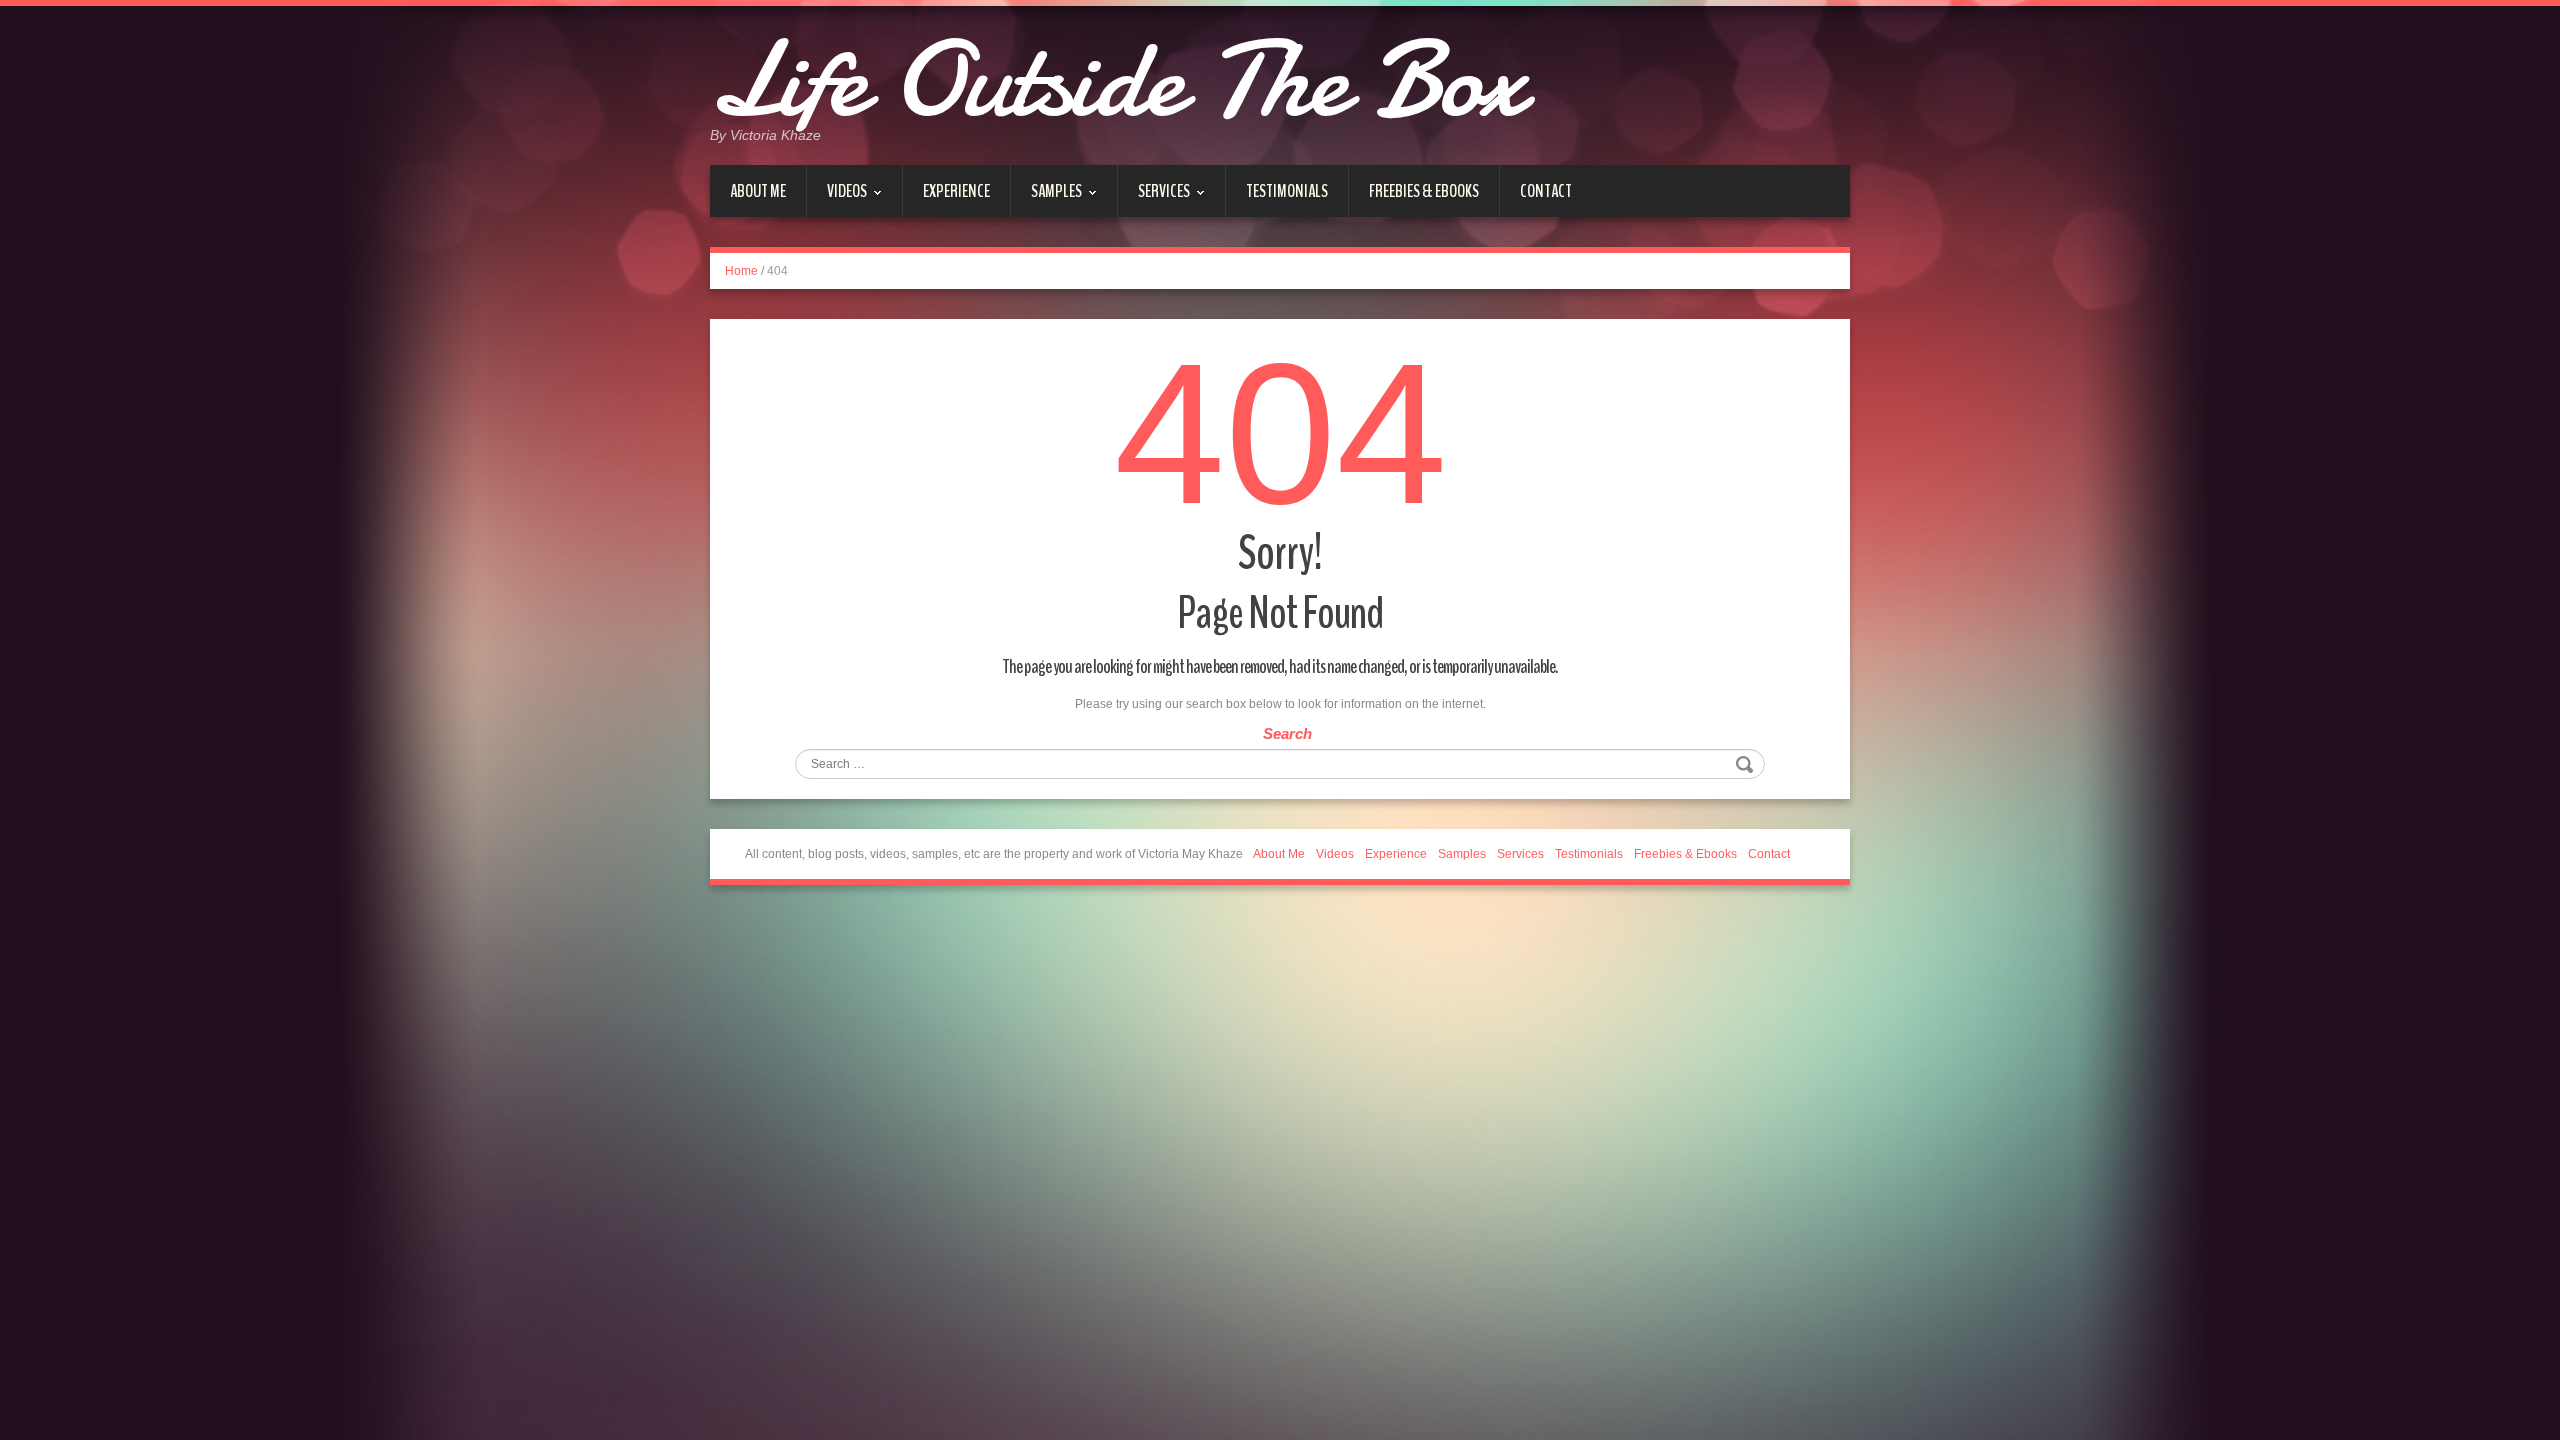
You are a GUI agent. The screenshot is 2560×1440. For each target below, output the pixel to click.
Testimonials (1287, 191)
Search (1287, 733)
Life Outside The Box (1117, 80)
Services (1154, 198)
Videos (837, 198)
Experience (956, 191)
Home (741, 271)
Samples (1046, 198)
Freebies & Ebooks (1424, 191)
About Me (758, 191)
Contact (1546, 191)
